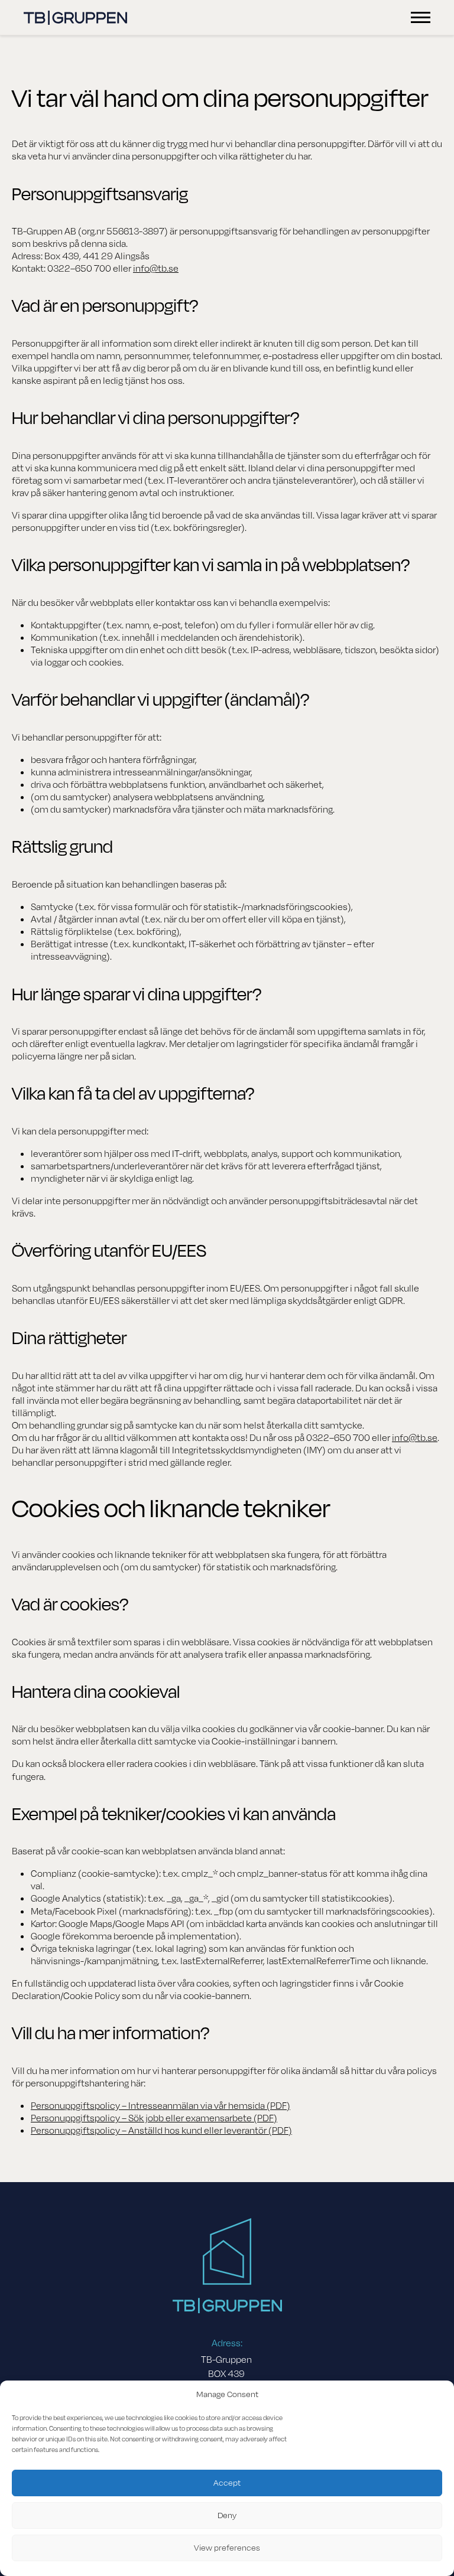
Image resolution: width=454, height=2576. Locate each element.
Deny (227, 2515)
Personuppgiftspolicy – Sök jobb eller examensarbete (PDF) (154, 2118)
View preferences (227, 2548)
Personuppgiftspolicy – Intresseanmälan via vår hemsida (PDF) (160, 2106)
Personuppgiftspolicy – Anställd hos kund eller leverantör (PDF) (161, 2131)
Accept (227, 2483)
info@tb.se (156, 269)
